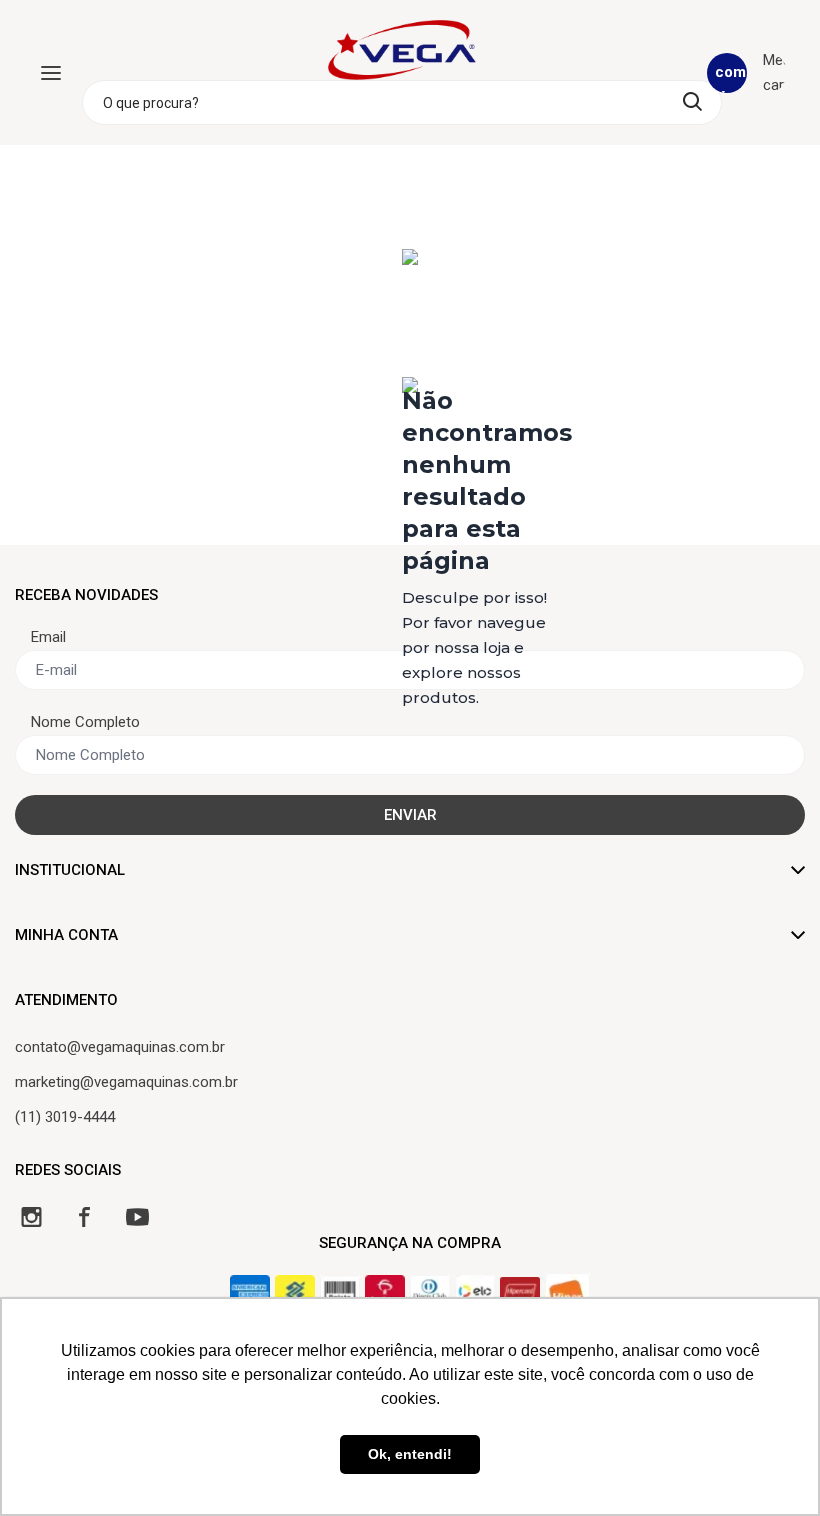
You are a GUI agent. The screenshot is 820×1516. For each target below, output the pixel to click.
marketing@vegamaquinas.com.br (126, 1082)
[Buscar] (692, 101)
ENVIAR (410, 815)
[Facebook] (84, 1216)
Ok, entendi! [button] (410, 1454)
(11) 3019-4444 (65, 1117)
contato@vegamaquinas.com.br (120, 1047)
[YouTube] (137, 1216)
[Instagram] (31, 1216)
